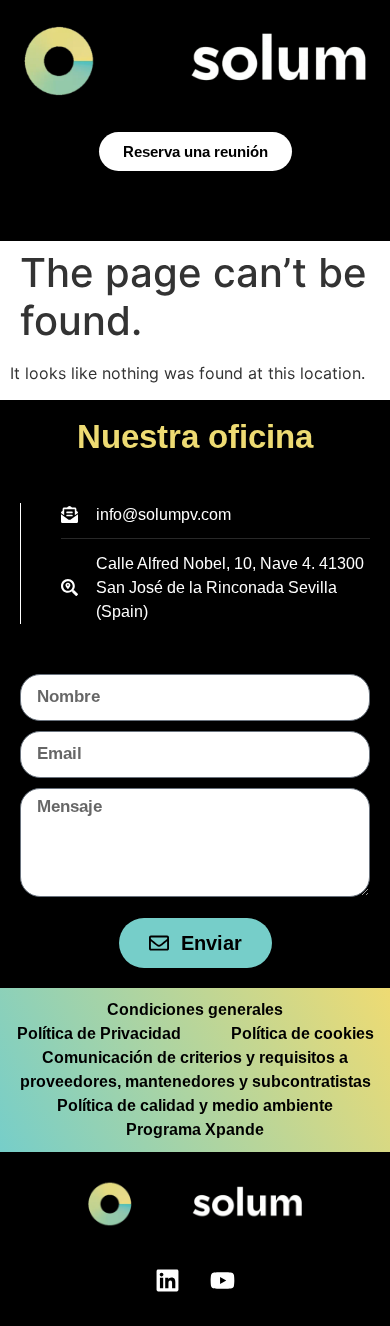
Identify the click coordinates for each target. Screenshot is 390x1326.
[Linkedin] (168, 1281)
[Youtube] (223, 1281)
